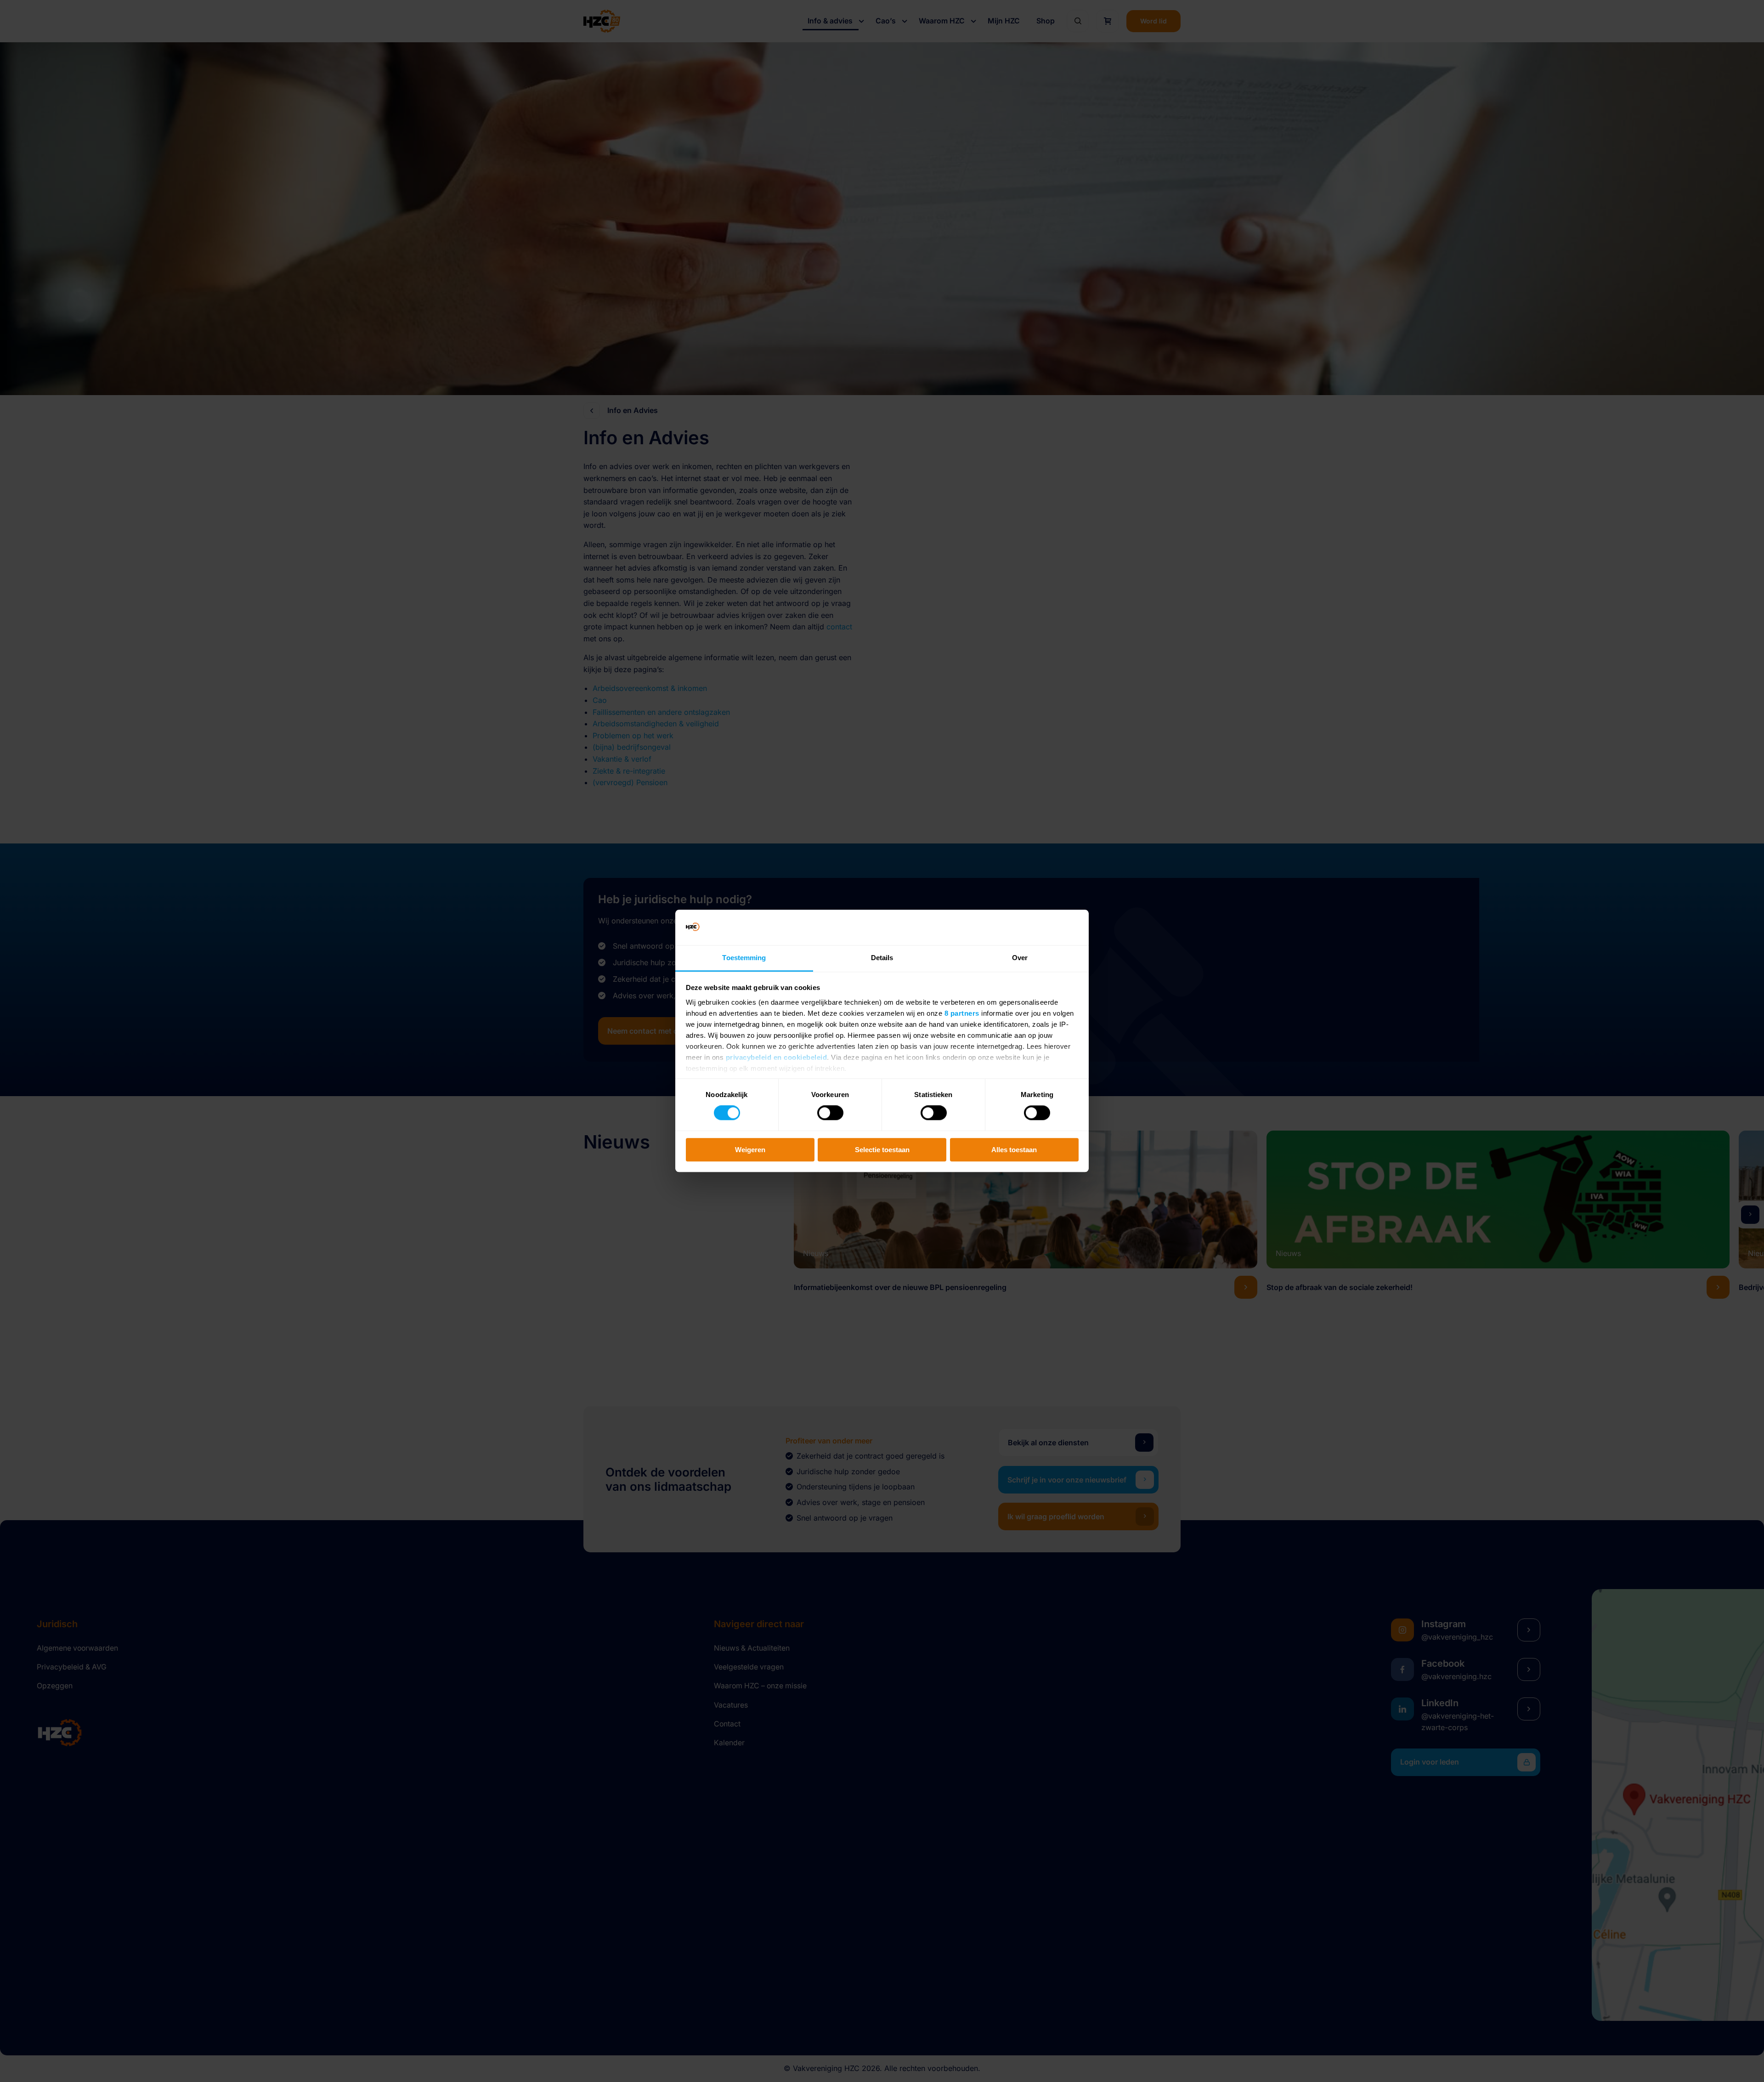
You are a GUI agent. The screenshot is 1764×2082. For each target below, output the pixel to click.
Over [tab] (1020, 958)
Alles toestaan (1014, 1150)
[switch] (830, 1113)
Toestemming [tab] (744, 958)
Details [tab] (882, 958)
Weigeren (750, 1150)
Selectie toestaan (882, 1150)
